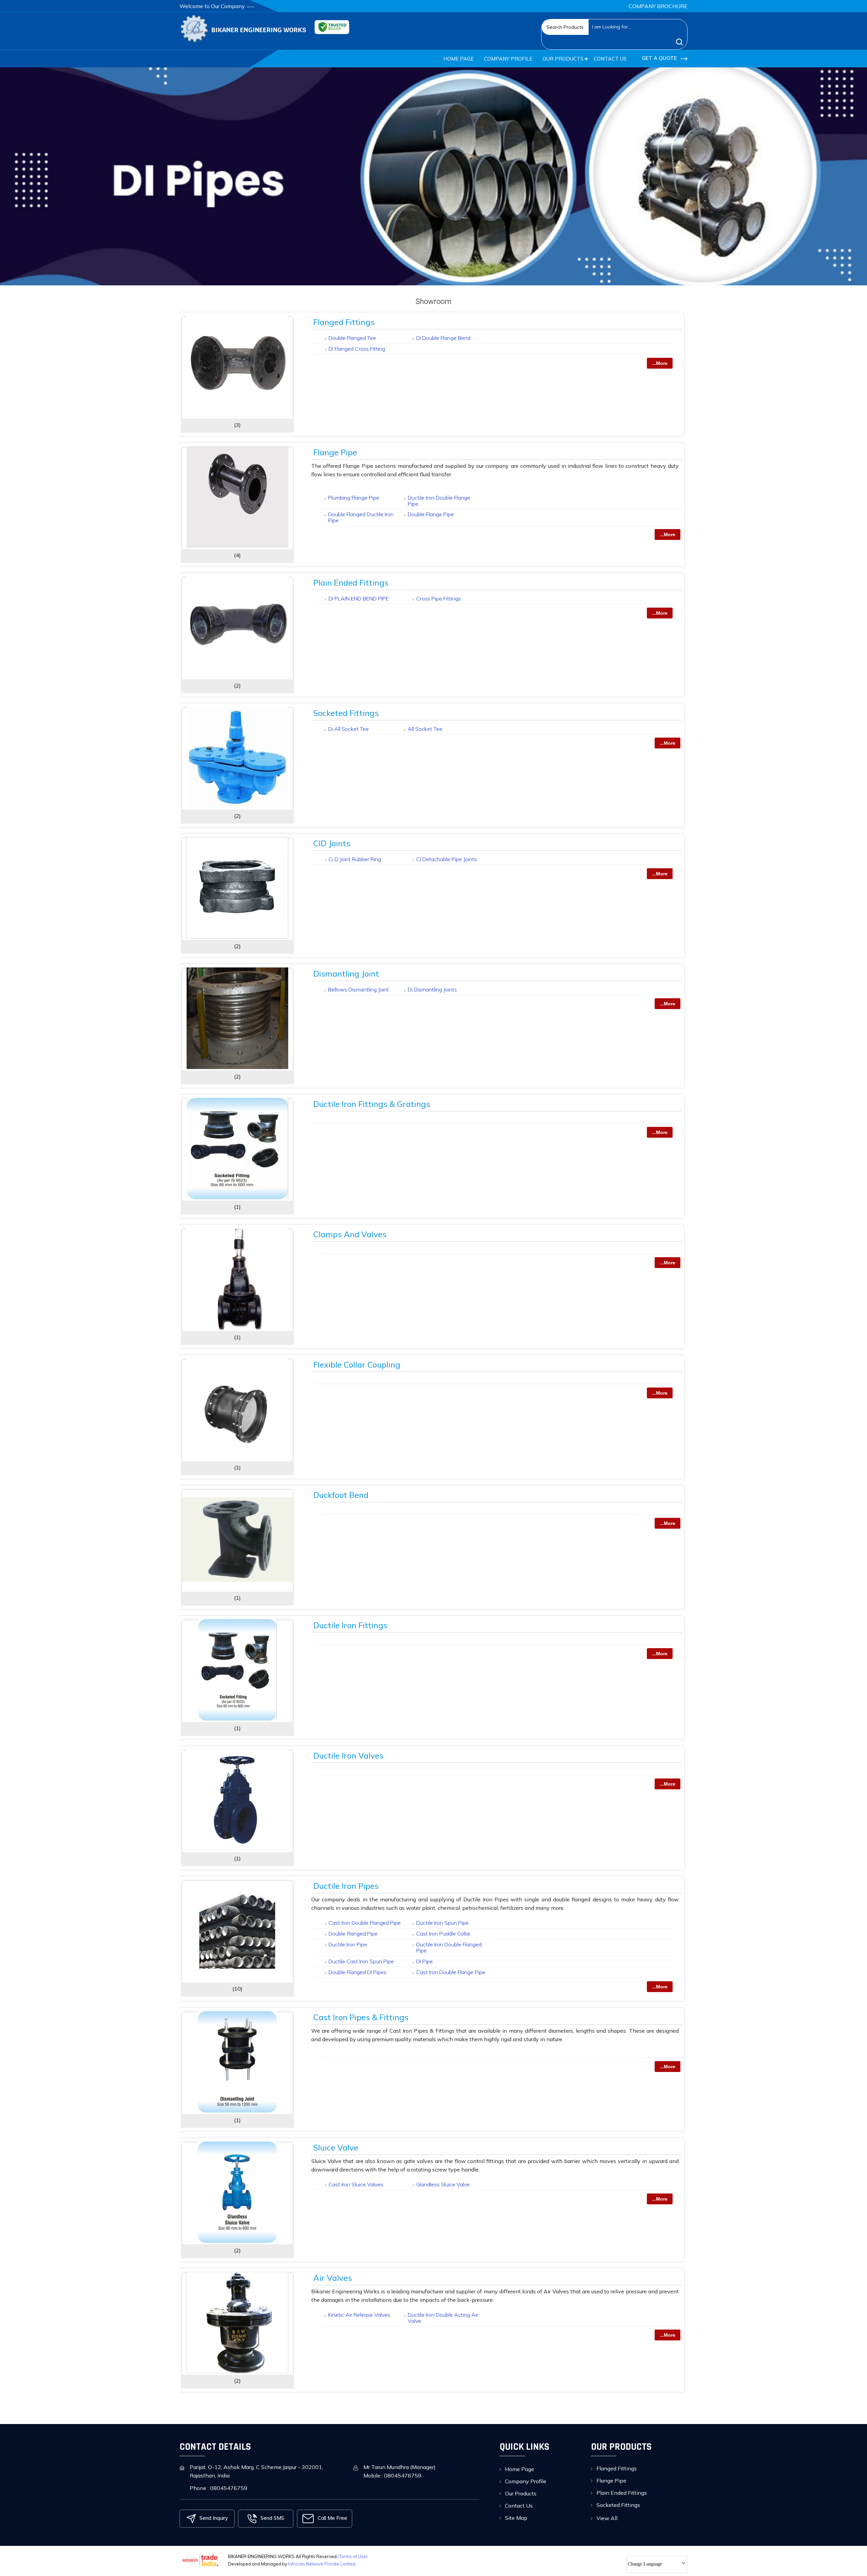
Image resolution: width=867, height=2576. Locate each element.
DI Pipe (425, 1961)
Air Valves (333, 2278)
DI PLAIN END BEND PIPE (359, 598)
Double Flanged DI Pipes (357, 1972)
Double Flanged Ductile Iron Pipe (361, 517)
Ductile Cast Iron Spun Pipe (361, 1961)
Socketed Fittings (346, 713)
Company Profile (508, 59)
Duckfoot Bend (341, 1495)
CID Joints (332, 843)
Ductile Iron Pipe (348, 1944)
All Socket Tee (425, 729)
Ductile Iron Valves (348, 1755)
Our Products (563, 59)
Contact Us (610, 59)
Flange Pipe (335, 452)
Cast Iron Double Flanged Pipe (365, 1923)
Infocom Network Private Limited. (322, 2564)
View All (607, 2518)
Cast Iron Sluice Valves (356, 2184)
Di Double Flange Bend (443, 338)
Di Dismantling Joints (432, 989)
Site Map (516, 2518)
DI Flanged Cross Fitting (357, 349)
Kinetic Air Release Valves (359, 2315)
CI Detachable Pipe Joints (447, 859)
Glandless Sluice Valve (443, 2184)
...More (660, 363)
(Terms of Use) (353, 2556)
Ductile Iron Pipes (346, 1886)
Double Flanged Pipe (353, 1934)
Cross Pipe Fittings (439, 598)
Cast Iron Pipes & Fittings (361, 2017)
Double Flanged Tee (352, 338)
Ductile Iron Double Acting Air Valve (443, 2318)
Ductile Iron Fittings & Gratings (372, 1104)
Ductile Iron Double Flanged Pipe (449, 1947)
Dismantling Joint (346, 974)
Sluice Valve (336, 2147)
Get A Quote (660, 58)
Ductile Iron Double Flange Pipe (439, 501)
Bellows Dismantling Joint (358, 989)
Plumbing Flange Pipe (354, 498)
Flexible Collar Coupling (357, 1365)
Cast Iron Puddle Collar (443, 1934)
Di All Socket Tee (348, 729)
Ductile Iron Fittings (350, 1625)
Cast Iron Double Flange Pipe (451, 1972)
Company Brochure (658, 6)
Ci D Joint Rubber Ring (355, 859)
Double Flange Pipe (431, 514)
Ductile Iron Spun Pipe (442, 1923)
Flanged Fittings (344, 322)
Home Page (459, 59)
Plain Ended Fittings (351, 583)
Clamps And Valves (350, 1234)
